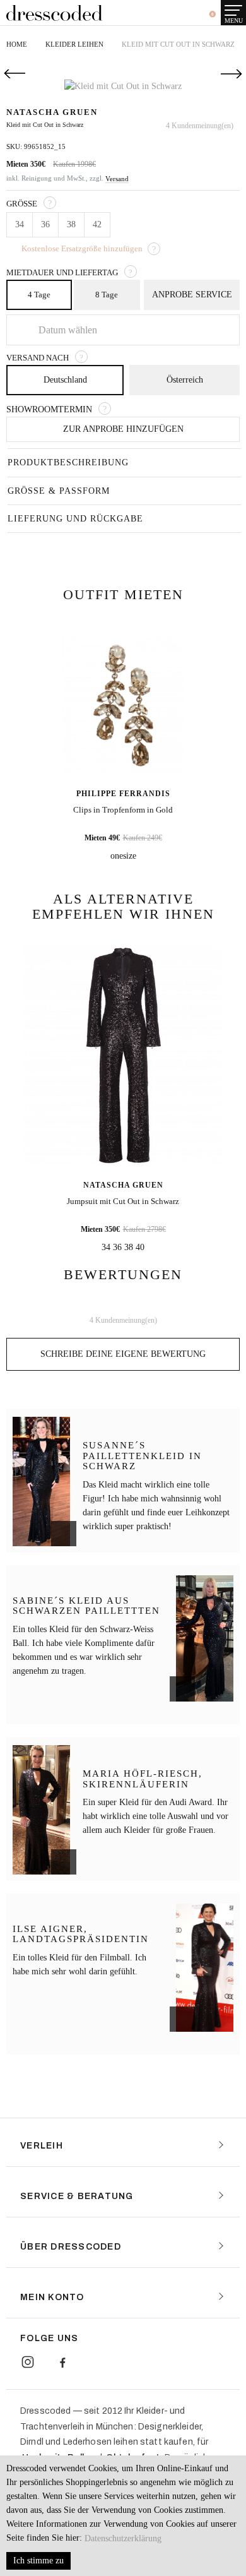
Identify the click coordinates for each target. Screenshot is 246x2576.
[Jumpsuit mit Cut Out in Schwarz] (123, 1053)
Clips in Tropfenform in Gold (123, 808)
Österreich (185, 379)
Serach (151, 14)
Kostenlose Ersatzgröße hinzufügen (82, 248)
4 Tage (39, 295)
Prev (13, 74)
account (168, 15)
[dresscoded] (54, 13)
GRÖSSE (22, 204)
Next (233, 74)
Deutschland (65, 379)
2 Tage (192, 295)
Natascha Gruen (123, 1184)
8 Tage (107, 295)
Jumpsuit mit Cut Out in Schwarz (123, 1200)
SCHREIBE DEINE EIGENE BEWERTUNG (123, 1353)
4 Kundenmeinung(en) (200, 126)
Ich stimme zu (38, 2561)
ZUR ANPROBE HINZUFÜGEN (123, 428)
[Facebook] (62, 2361)
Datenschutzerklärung (123, 2538)
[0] (206, 14)
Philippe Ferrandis (123, 792)
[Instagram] (28, 2361)
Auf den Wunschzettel (202, 87)
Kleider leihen (74, 44)
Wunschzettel (186, 15)
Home (17, 44)
